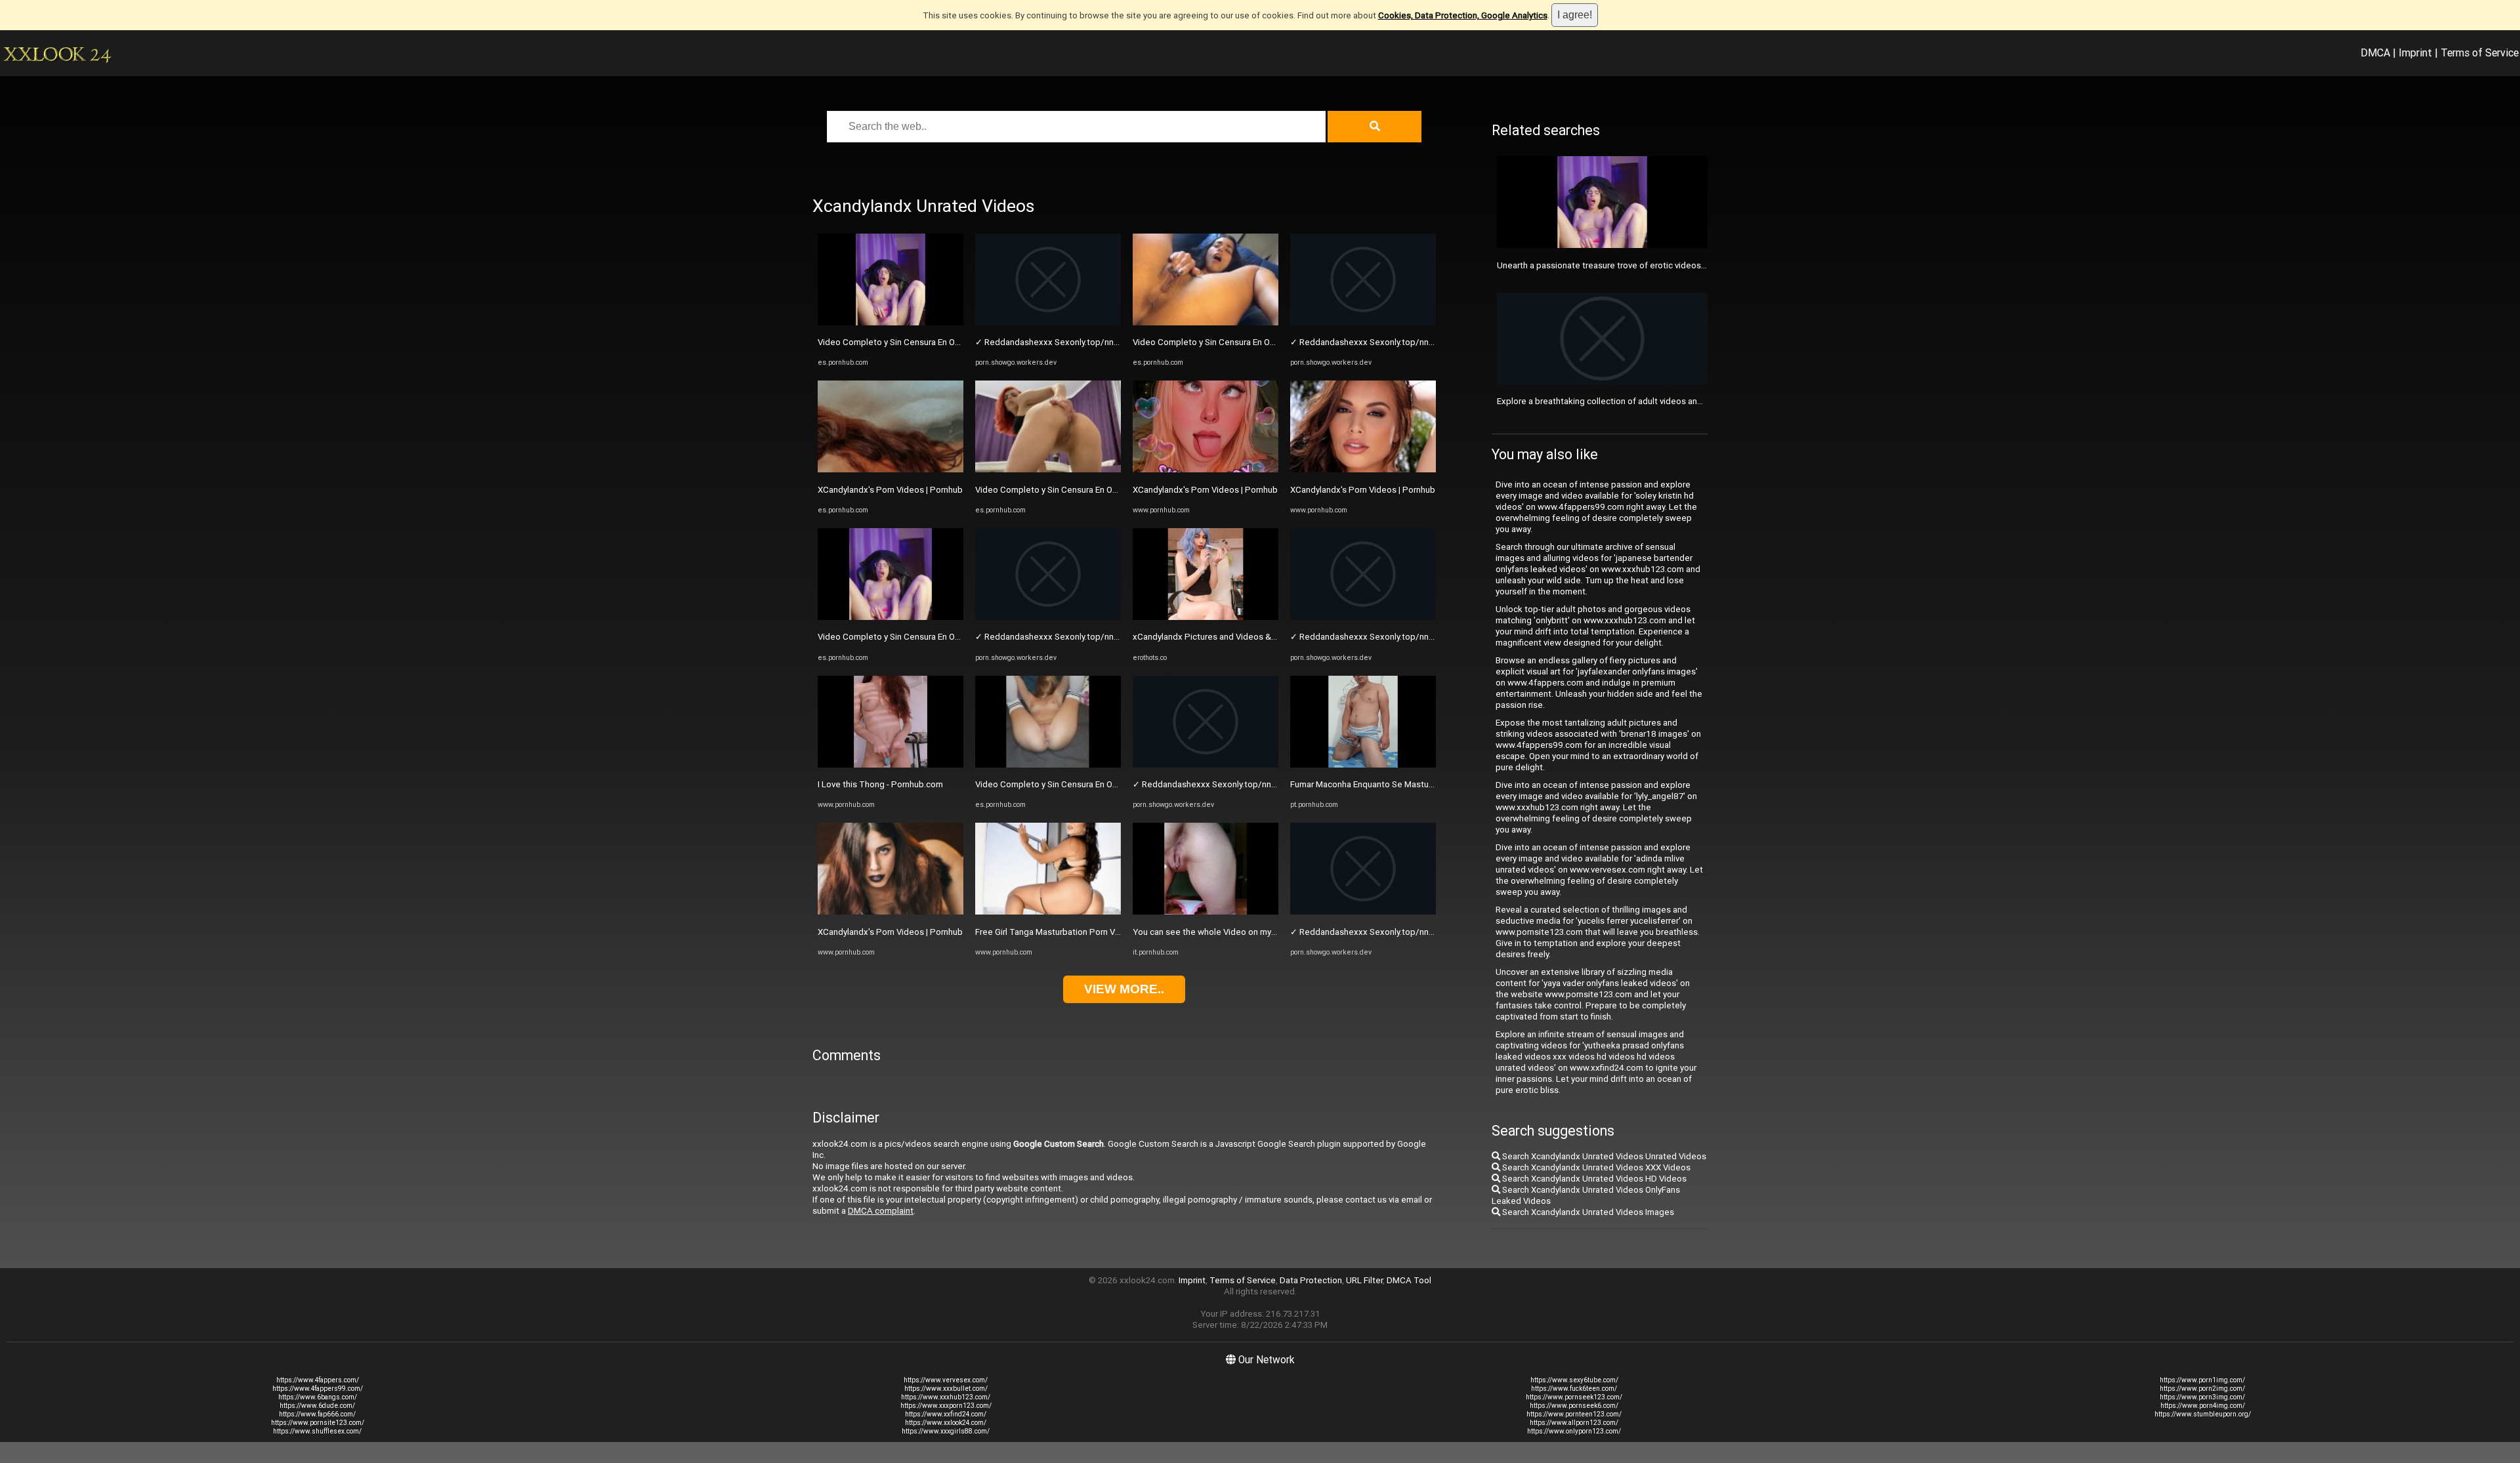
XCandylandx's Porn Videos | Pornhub (890, 490)
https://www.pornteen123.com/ (1574, 1414)
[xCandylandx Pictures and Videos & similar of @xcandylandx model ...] (1206, 617)
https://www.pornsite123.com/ (318, 1423)
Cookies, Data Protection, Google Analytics (1463, 15)
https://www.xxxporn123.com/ (946, 1406)
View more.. (1124, 989)
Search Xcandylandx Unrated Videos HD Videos (1593, 1179)
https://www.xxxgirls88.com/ (946, 1431)
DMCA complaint (881, 1211)
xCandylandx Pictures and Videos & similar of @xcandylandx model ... (1268, 637)
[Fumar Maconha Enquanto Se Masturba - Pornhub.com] (1363, 765)
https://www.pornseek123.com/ (1574, 1397)
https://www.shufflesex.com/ (317, 1431)
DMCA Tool (1409, 1280)
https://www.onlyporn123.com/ (1574, 1431)
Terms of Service (2480, 52)
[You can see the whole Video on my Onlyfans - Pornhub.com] (1206, 912)
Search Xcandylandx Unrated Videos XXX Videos (1595, 1167)
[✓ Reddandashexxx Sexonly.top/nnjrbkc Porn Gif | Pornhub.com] (1048, 322)
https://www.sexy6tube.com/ (1574, 1380)
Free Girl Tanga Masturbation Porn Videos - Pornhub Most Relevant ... (1109, 932)
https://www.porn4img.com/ (2203, 1406)
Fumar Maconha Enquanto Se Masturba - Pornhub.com (1395, 784)
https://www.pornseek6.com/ (1574, 1406)
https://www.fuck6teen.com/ (1574, 1389)
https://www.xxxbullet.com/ (946, 1389)
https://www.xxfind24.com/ (946, 1414)
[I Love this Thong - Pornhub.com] (891, 765)
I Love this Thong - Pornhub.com (880, 784)
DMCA (2375, 52)
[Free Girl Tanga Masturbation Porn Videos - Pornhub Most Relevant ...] (1048, 912)
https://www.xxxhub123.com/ (946, 1397)
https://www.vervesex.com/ (946, 1380)
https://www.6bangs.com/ (318, 1397)
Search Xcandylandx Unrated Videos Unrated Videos (1603, 1156)
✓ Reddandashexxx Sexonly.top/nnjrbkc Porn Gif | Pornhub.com (1100, 342)
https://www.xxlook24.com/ (946, 1423)
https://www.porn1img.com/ (2202, 1380)
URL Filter (1364, 1280)
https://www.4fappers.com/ (318, 1380)
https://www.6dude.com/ (317, 1406)
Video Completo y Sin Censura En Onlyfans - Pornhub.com (929, 342)
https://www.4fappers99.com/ (318, 1389)
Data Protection (1311, 1280)
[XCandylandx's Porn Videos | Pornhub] (891, 469)
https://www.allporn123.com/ (1574, 1423)
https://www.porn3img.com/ (2202, 1397)
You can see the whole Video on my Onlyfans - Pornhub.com (1249, 932)
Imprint (2415, 52)
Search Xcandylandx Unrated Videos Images (1587, 1212)
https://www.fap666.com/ (317, 1414)
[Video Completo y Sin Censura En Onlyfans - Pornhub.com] (891, 322)
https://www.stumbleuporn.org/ (2203, 1414)
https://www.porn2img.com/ (2202, 1389)
